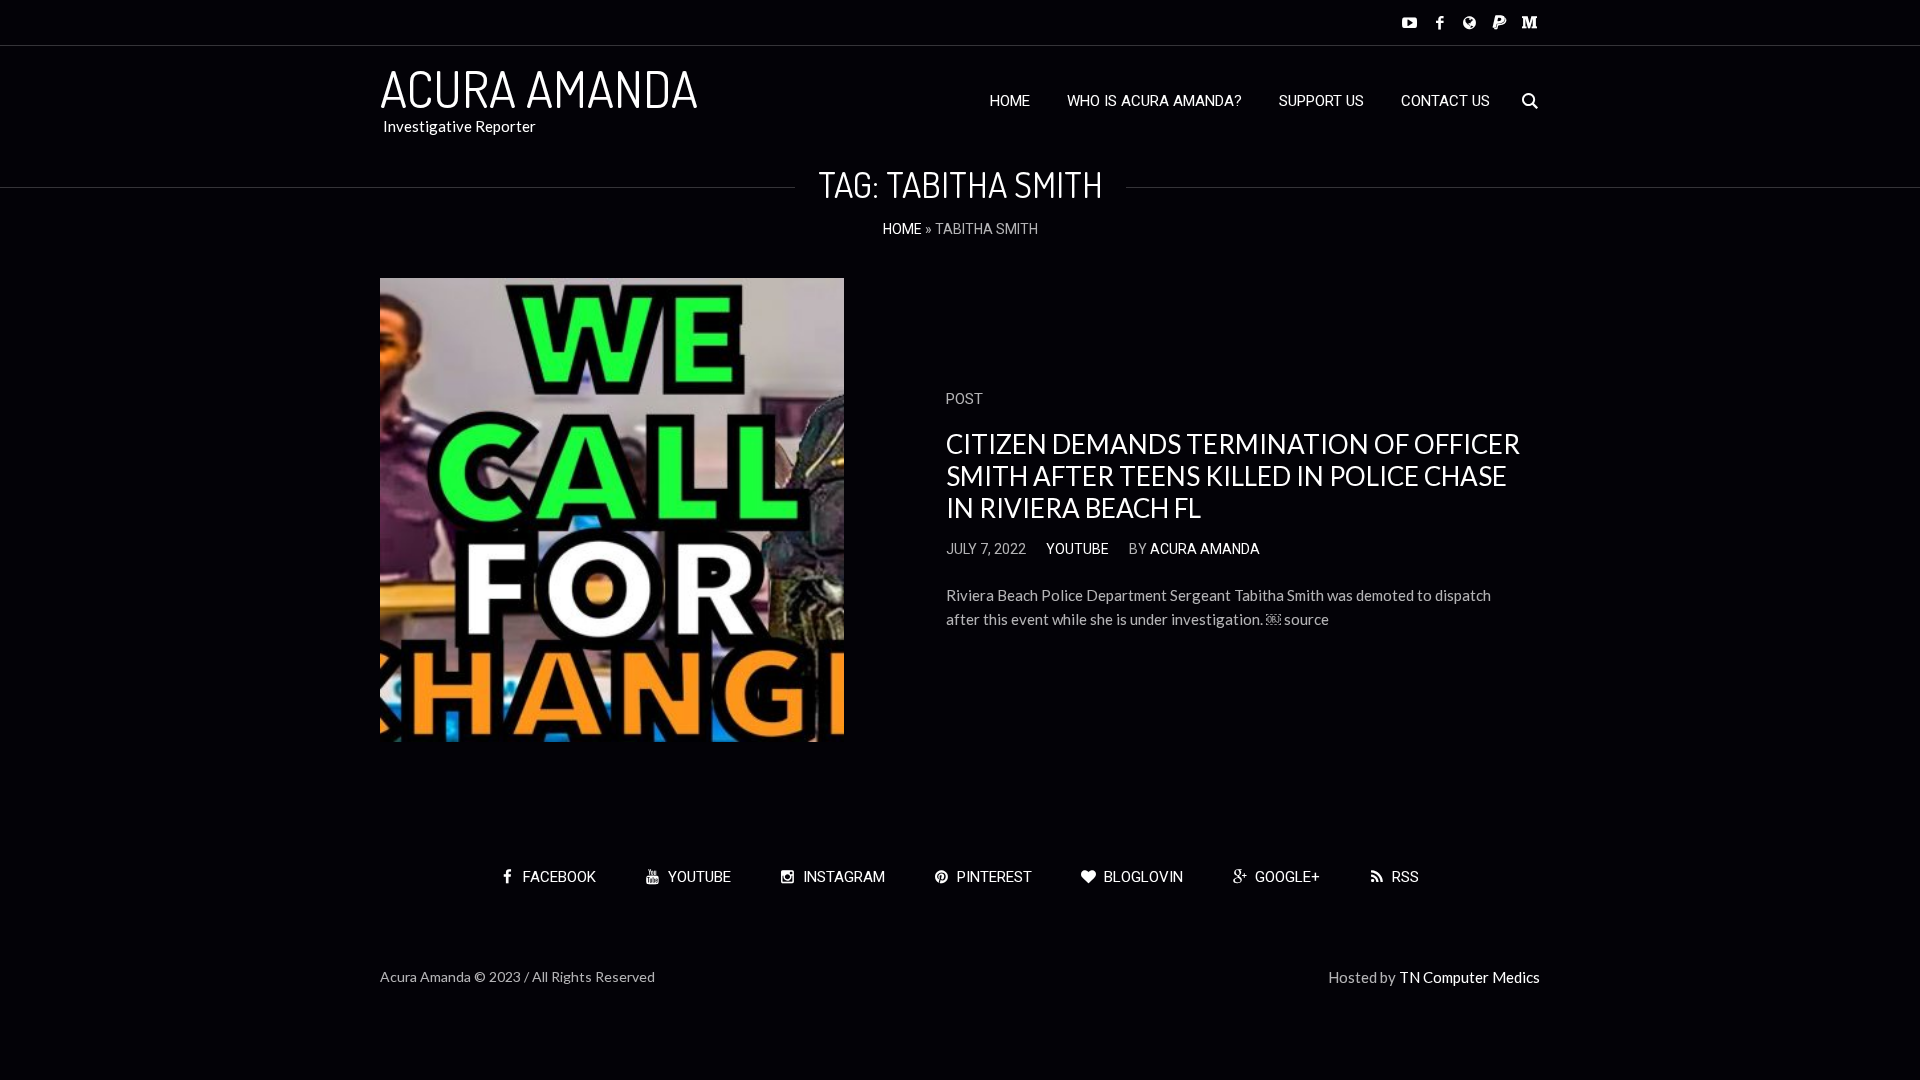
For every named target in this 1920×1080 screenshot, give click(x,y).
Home (902, 229)
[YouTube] (1409, 22)
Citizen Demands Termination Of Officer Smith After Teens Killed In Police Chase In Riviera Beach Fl (1233, 476)
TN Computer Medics (1469, 977)
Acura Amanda (1205, 549)
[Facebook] (1439, 22)
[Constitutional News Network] (1469, 22)
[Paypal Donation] (1499, 22)
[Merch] (1529, 22)
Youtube (1077, 549)
